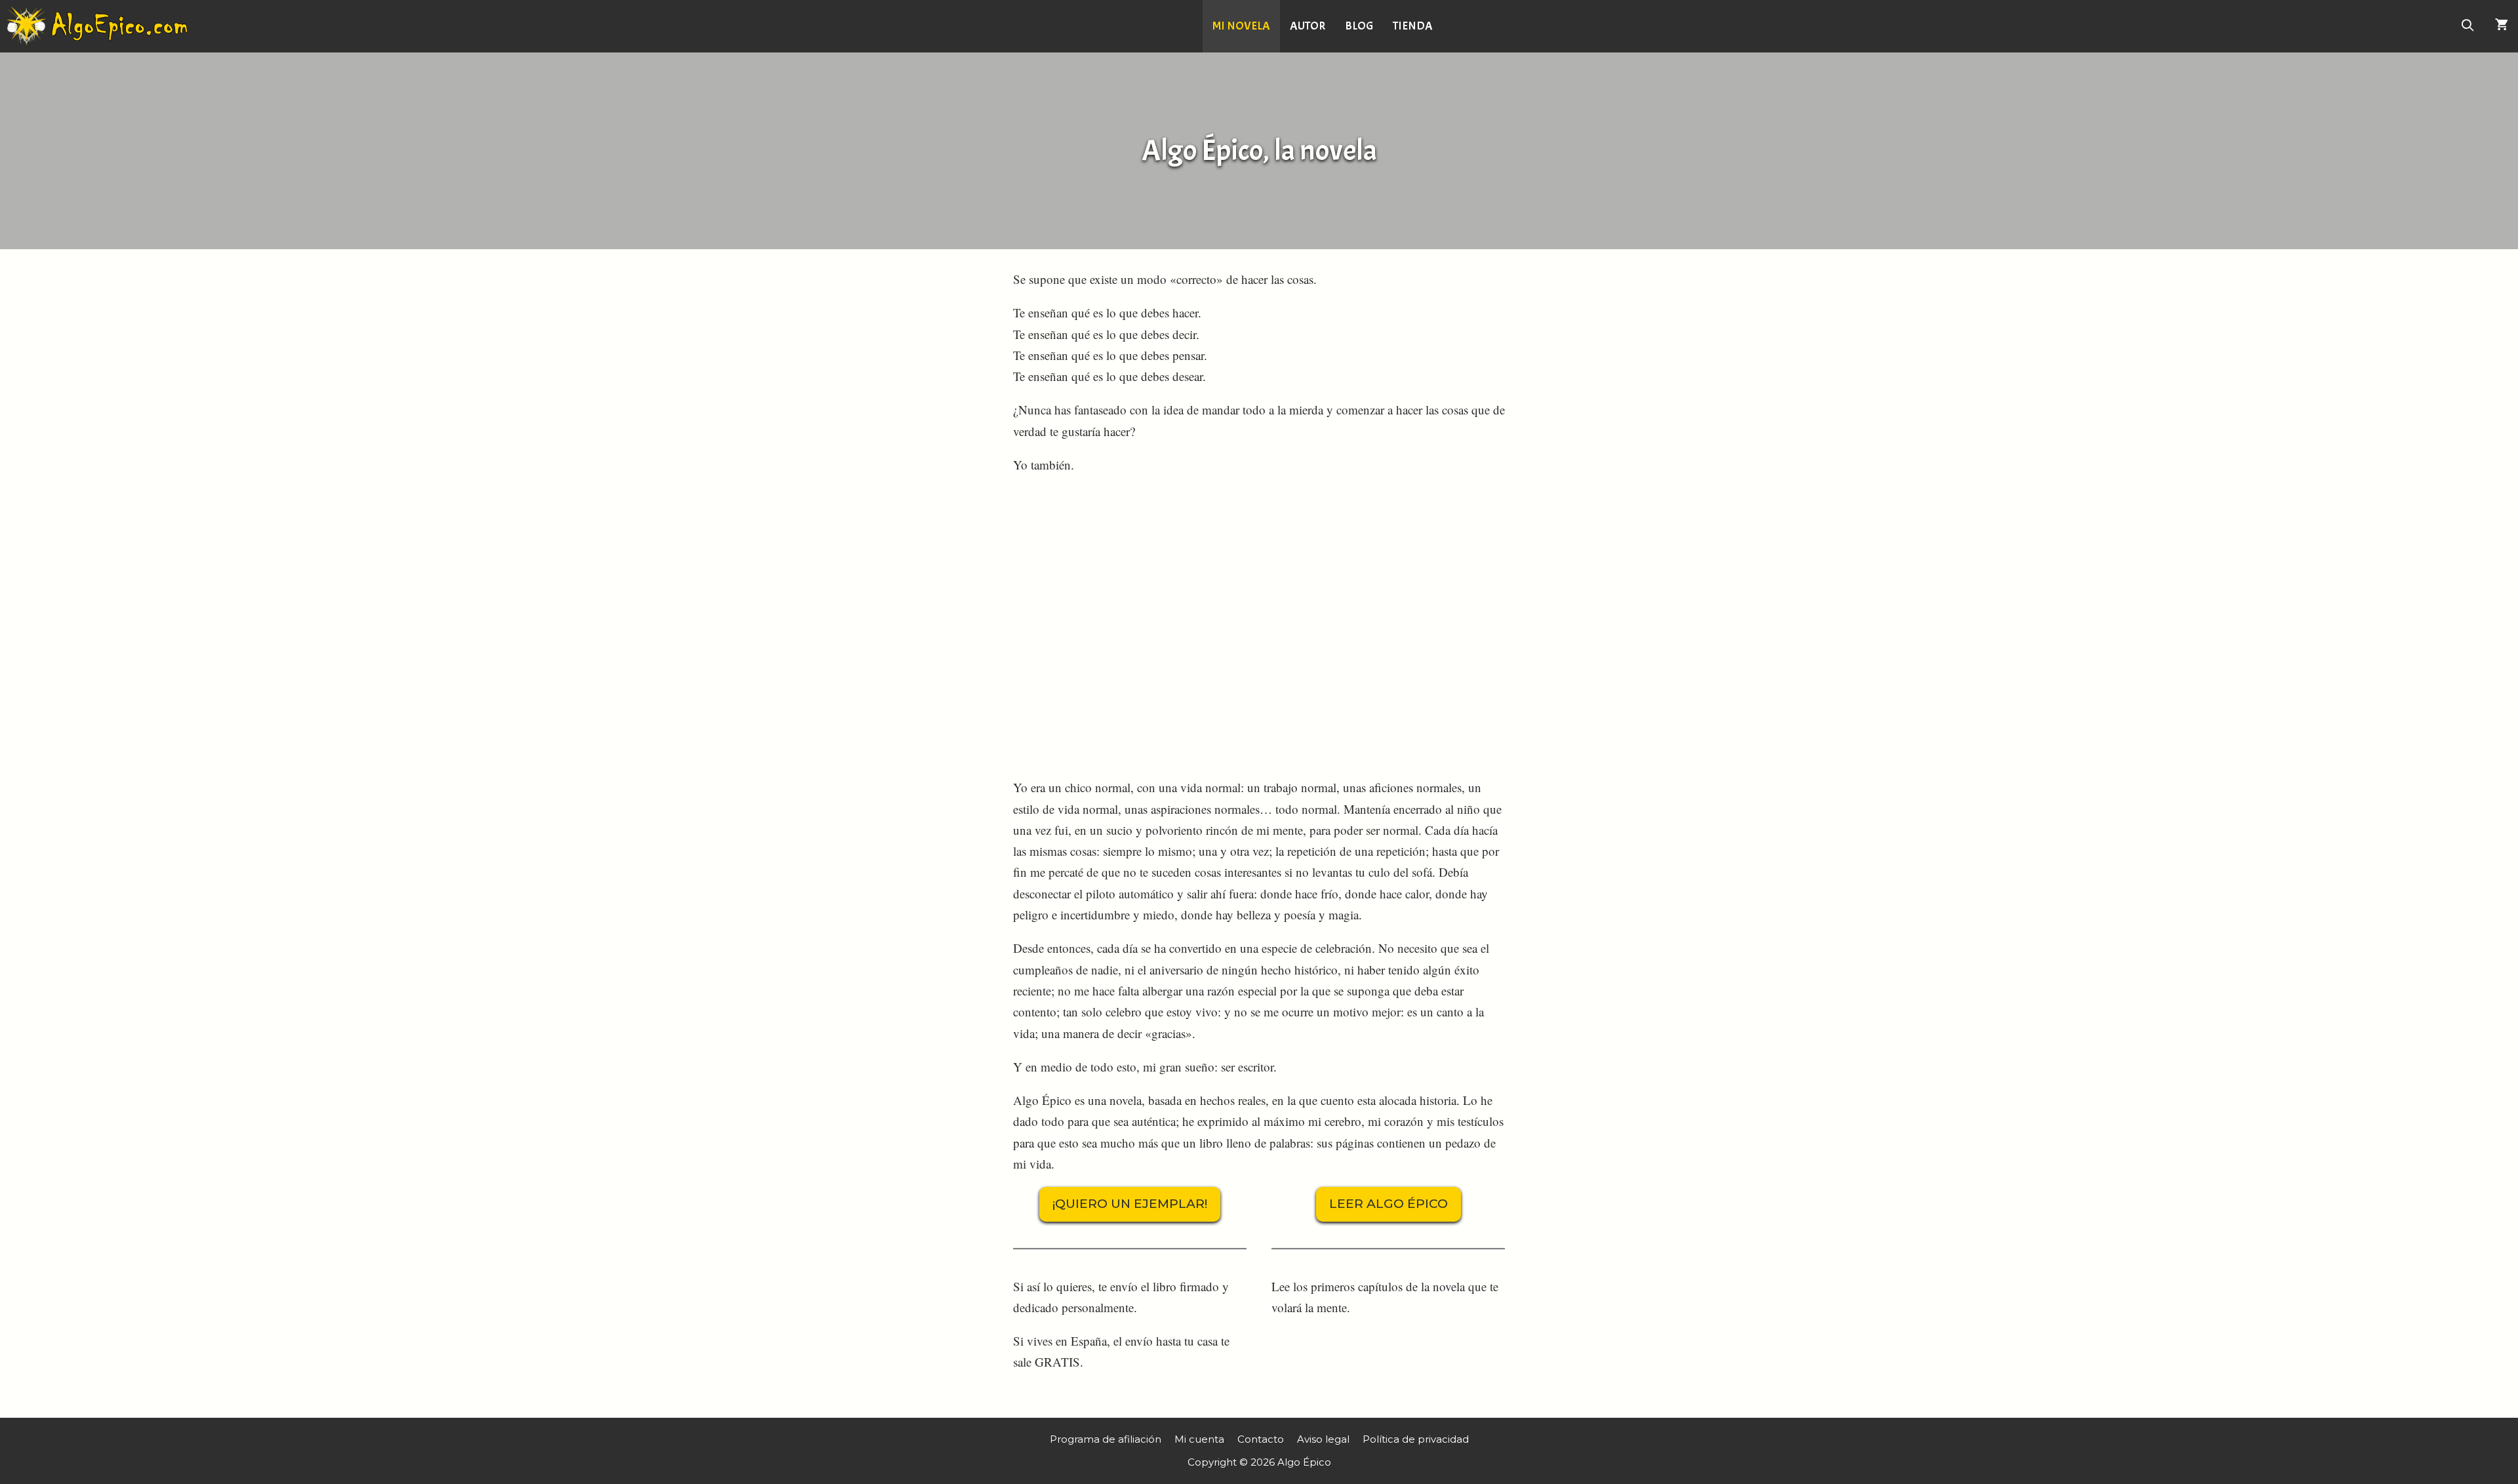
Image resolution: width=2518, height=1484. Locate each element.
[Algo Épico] (100, 26)
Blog (1359, 26)
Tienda (1413, 26)
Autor (1308, 26)
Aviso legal (1323, 1439)
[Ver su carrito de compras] (2502, 26)
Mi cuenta (1199, 1439)
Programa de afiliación (1106, 1439)
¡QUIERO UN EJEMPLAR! (1130, 1204)
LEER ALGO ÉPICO (1389, 1204)
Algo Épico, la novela (1259, 150)
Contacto (1261, 1439)
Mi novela (1241, 26)
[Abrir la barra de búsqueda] (2468, 26)
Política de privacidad (1416, 1439)
